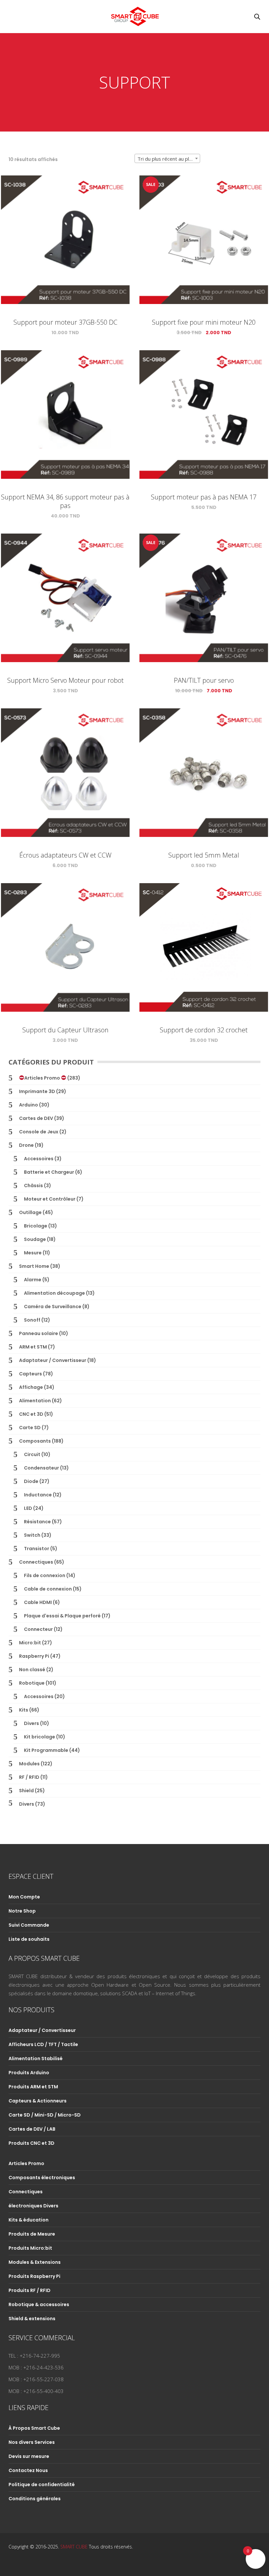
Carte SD (30, 1428)
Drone (26, 1145)
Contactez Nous (28, 2470)
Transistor (37, 1549)
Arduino (29, 1105)
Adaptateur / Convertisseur (53, 1360)
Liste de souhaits (29, 1939)
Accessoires (39, 1159)
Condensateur (41, 1468)
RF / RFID (29, 1777)
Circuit (32, 1454)
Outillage (30, 1212)
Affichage (31, 1387)
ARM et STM (33, 1347)
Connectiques (36, 1562)
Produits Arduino (29, 2073)
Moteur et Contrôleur (50, 1199)
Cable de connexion (48, 1589)
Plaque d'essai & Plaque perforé (62, 1616)
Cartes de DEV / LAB (32, 2129)
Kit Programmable (46, 1750)
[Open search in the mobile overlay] (257, 17)
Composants (35, 1441)
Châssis (33, 1186)
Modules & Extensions (35, 2262)
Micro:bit (30, 1643)
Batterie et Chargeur (49, 1172)
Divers (31, 1723)
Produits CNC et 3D (31, 2143)
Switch (32, 1535)
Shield (26, 1791)
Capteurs (31, 1374)
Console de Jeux (39, 1132)
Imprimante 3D (37, 1091)
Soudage (35, 1239)
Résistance (37, 1522)
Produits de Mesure (32, 2234)
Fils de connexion (45, 1575)
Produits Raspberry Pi (34, 2276)
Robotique (32, 1683)
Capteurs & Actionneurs (38, 2101)
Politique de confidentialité (42, 2485)
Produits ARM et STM (33, 2087)
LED (28, 1508)
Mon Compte (24, 1897)
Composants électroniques (42, 2178)
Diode (31, 1481)
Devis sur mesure (29, 2456)
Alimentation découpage (54, 1293)
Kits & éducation (29, 2220)
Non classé (32, 1670)
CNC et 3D (31, 1414)
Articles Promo (43, 1078)
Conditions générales (35, 2499)
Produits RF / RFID (30, 2290)
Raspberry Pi (34, 1656)
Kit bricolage (40, 1737)
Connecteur (38, 1629)
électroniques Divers (33, 2206)
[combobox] (167, 158)
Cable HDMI (38, 1602)
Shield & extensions (32, 2319)
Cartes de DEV (36, 1118)
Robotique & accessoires (39, 2304)
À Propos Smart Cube (34, 2428)
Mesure (33, 1253)
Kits (24, 1710)
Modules (29, 1764)
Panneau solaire (39, 1333)
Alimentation (35, 1401)
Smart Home (34, 1266)
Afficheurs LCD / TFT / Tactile (43, 2044)
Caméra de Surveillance (53, 1307)
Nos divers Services (32, 2442)
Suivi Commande (29, 1925)
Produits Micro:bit (30, 2248)
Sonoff (32, 1320)
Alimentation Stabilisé (36, 2059)
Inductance (38, 1495)
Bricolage (36, 1226)
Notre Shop (22, 1911)
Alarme (33, 1280)
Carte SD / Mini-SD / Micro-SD (45, 2115)
